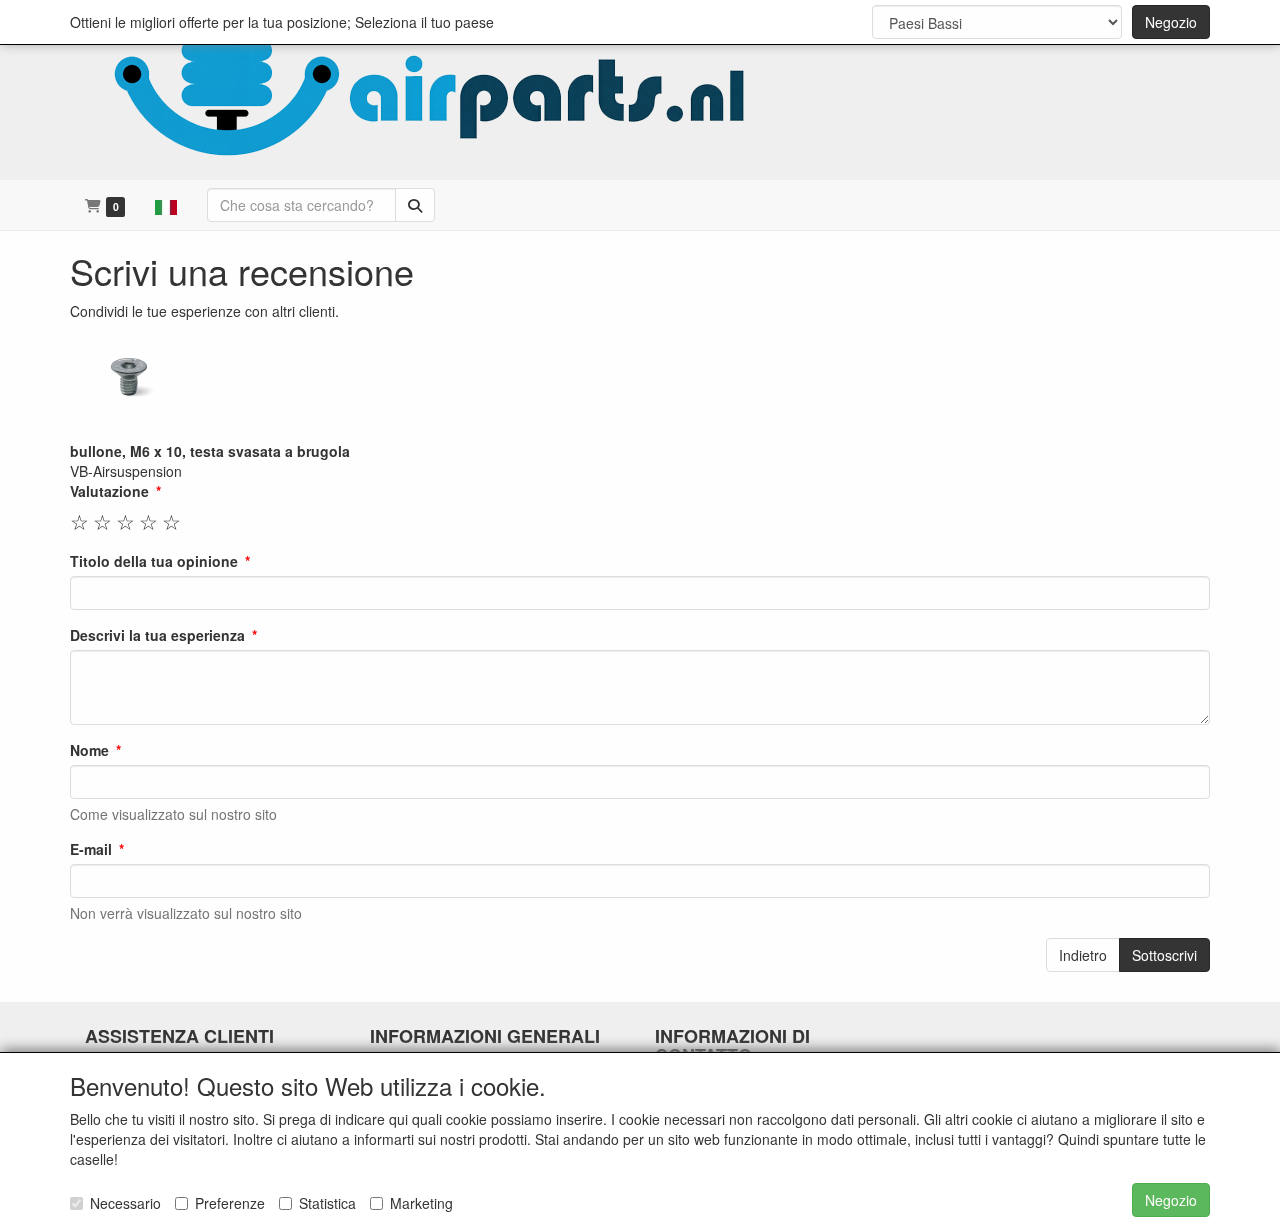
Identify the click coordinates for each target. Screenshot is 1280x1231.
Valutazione (109, 491)
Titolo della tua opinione (154, 561)
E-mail (91, 849)
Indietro (1083, 955)
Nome (89, 750)
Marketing (421, 1203)
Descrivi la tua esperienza (157, 635)
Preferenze (230, 1203)
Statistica (327, 1203)
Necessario (125, 1203)
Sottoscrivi (1164, 955)
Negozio (1171, 22)
